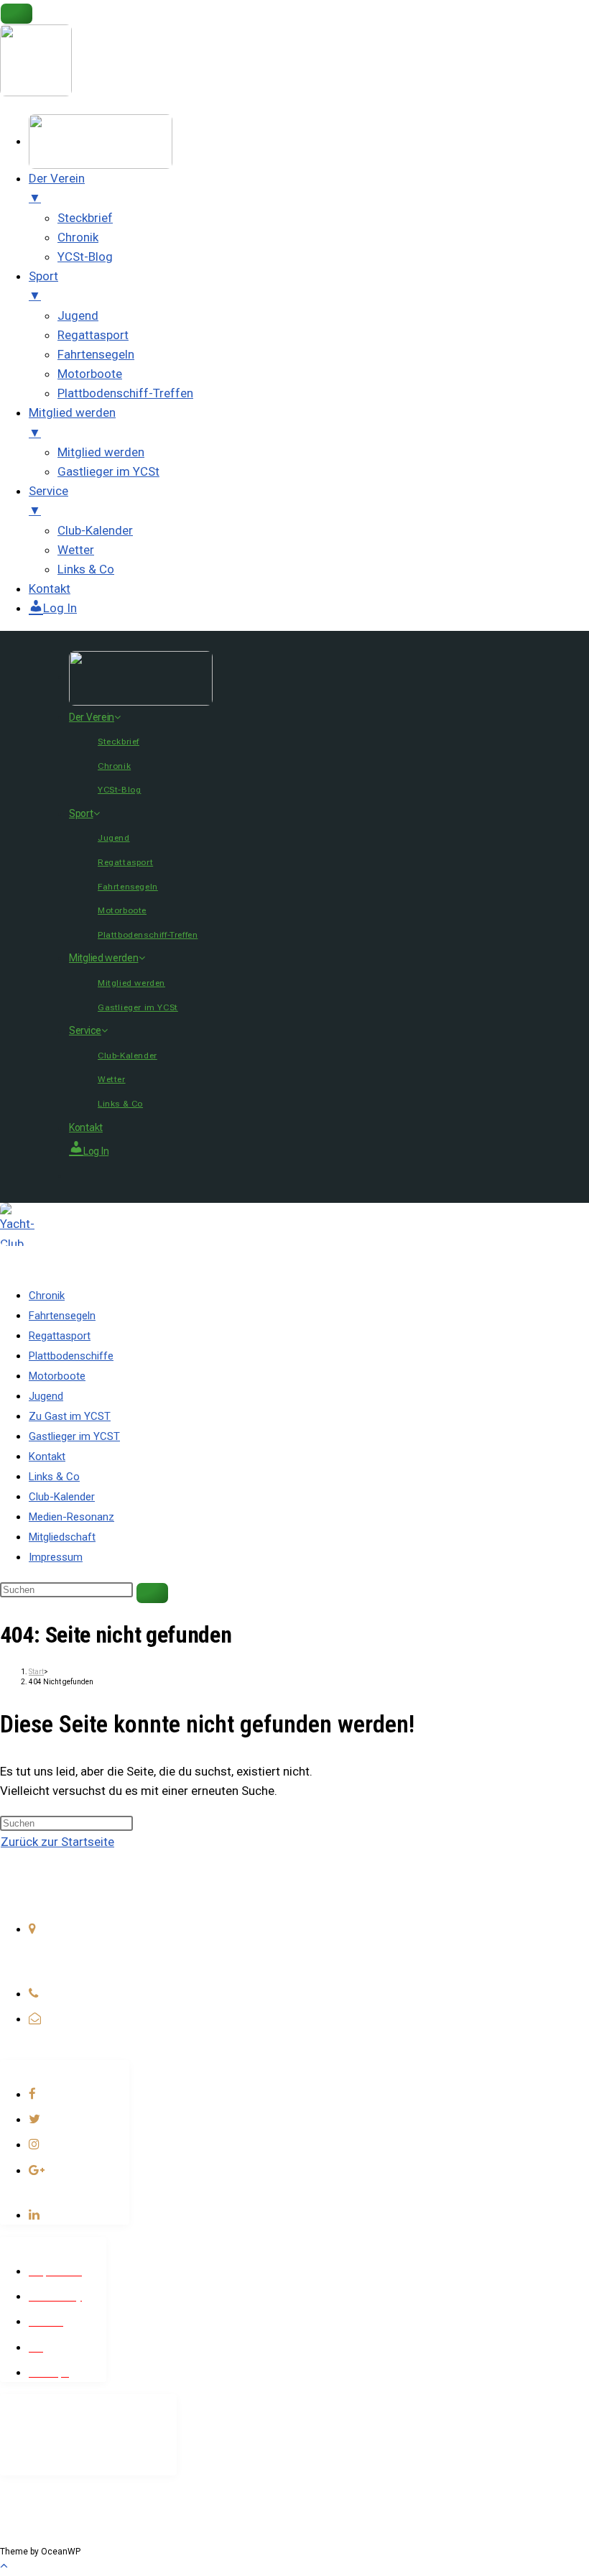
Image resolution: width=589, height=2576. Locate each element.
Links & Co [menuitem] (86, 569)
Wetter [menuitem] (76, 550)
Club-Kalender (127, 1056)
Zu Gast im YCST (70, 1416)
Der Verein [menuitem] (57, 188)
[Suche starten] (152, 1593)
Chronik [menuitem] (78, 237)
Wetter (112, 1079)
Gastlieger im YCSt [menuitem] (108, 471)
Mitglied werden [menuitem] (72, 422)
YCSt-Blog (119, 790)
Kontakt (86, 1127)
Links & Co (120, 1104)
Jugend (114, 838)
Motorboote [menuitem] (90, 374)
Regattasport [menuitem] (93, 335)
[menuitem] (101, 141)
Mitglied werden (104, 958)
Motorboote (122, 910)
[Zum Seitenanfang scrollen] (4, 2565)
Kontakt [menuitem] (50, 588)
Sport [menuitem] (43, 286)
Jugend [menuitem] (78, 315)
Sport (81, 813)
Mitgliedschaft (62, 1537)
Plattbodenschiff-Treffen (148, 935)
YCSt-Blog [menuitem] (85, 257)
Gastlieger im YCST (74, 1436)
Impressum (56, 1557)
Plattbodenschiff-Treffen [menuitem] (125, 393)
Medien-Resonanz (71, 1517)
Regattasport (125, 862)
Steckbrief (119, 742)
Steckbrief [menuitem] (85, 218)
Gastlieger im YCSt (138, 1007)
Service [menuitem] (48, 500)
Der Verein (92, 717)
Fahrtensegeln (128, 887)
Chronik (114, 766)
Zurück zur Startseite (57, 1842)
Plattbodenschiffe (71, 1356)
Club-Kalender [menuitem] (95, 530)
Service (85, 1030)
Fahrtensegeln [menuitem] (96, 354)
